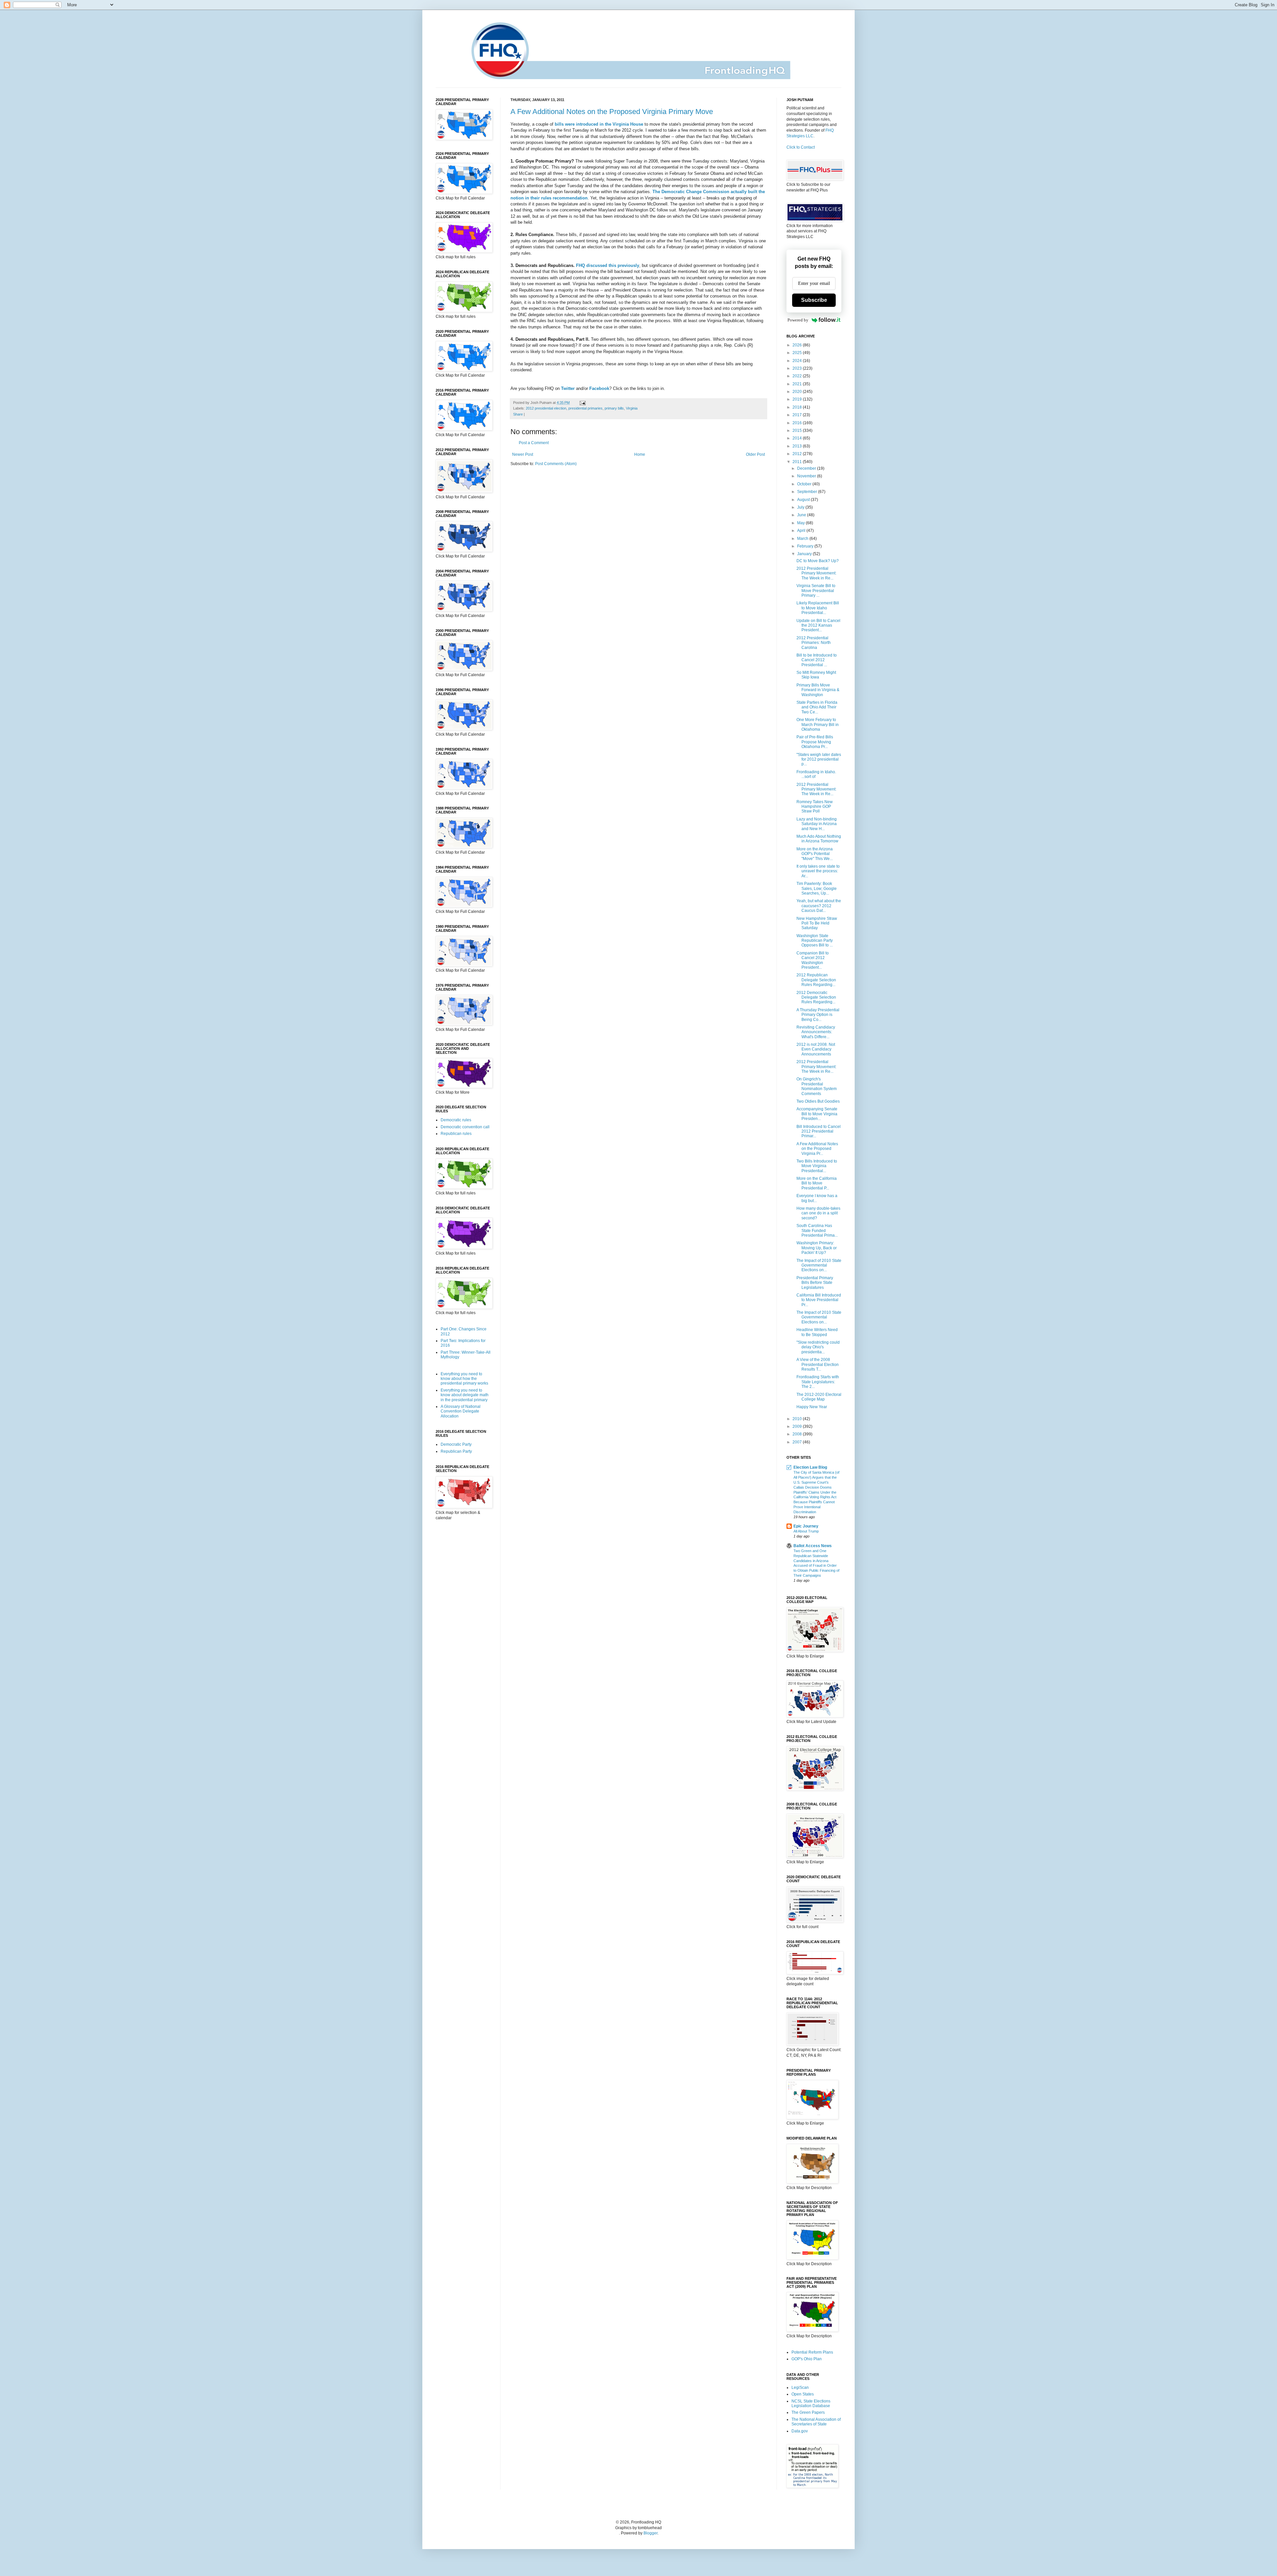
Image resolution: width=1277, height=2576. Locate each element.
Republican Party (456, 1451)
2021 (798, 384)
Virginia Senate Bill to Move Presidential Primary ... (816, 591)
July (801, 507)
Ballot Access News (813, 1546)
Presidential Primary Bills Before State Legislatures (815, 1283)
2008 (798, 1434)
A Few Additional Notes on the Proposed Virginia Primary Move (612, 112)
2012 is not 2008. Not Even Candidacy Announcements (816, 1049)
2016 (798, 423)
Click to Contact (801, 147)
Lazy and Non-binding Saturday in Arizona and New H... (817, 824)
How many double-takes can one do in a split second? (818, 1213)
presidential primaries (585, 408)
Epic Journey (806, 1526)
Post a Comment (534, 443)
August (804, 500)
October (805, 484)
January (805, 554)
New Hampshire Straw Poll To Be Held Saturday (817, 923)
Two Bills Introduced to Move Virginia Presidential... (817, 1166)
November (807, 476)
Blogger (650, 2533)
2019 (798, 399)
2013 (798, 446)
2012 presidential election (546, 408)
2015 (798, 430)
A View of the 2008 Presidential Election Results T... (818, 1364)
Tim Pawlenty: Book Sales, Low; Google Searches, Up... (817, 888)
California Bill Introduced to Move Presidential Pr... (819, 1300)
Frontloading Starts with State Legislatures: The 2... (818, 1382)
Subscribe (814, 300)
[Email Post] (582, 403)
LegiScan (800, 2388)
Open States (803, 2394)
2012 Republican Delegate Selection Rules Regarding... (816, 980)
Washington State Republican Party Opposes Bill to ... (815, 941)
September (808, 492)
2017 (798, 415)
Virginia (632, 408)
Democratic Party (456, 1444)
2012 (798, 454)
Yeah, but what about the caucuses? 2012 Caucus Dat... (819, 906)
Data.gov (800, 2431)
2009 (798, 1426)
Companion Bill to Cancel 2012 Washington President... (813, 960)
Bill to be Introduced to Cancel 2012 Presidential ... (817, 660)
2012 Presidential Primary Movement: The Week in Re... (816, 573)
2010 (798, 1419)
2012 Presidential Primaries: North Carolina (814, 643)
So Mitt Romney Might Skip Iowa (816, 675)
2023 (798, 368)
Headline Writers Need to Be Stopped (817, 1332)
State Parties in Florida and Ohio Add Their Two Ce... (817, 707)
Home (640, 454)
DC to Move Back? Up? (818, 561)
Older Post (755, 454)
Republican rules (456, 1134)
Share (518, 414)
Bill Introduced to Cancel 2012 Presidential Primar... (819, 1131)
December (807, 468)
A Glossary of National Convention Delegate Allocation (461, 1411)
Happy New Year (812, 1407)
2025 (798, 353)
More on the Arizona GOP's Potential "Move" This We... (815, 854)
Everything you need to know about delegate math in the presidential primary (465, 1395)
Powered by (798, 320)
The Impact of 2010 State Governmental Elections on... (819, 1265)
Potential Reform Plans (812, 2352)
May (801, 523)
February (806, 546)
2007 (798, 1442)
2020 (798, 392)
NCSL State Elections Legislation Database (811, 2403)
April (802, 531)
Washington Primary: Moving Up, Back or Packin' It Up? (817, 1248)
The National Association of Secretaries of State (816, 2422)
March (803, 539)
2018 (798, 407)
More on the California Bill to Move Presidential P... (817, 1183)
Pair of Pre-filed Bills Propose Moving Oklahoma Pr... (815, 742)
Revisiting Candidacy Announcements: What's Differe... (816, 1032)
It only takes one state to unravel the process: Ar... (818, 871)
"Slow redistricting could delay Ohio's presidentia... (818, 1347)
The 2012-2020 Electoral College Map (819, 1397)
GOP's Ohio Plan (807, 2359)
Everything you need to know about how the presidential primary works (464, 1379)
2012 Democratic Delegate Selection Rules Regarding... (816, 997)
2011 (798, 462)
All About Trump (806, 1531)
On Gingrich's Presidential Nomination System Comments (817, 1086)
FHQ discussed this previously (608, 265)
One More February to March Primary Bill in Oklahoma (818, 725)
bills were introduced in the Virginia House (599, 124)
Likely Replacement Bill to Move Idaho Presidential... (818, 608)
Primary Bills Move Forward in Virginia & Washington (818, 690)
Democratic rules (456, 1120)
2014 (798, 438)
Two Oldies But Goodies (818, 1101)
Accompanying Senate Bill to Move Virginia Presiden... (817, 1114)
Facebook (599, 388)
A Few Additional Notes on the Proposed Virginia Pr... (817, 1149)
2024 (798, 361)
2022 (798, 376)
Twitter (568, 388)
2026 (798, 345)
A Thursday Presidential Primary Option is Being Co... (818, 1015)
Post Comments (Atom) (556, 464)
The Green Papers (808, 2412)
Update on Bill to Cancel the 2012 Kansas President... (818, 625)
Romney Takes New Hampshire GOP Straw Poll (815, 807)
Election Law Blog (810, 1467)
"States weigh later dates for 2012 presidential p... (819, 759)
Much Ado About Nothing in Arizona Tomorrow (819, 839)
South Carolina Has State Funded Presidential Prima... (817, 1230)
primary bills (614, 408)
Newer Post (523, 454)
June (802, 515)
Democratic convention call (465, 1127)
